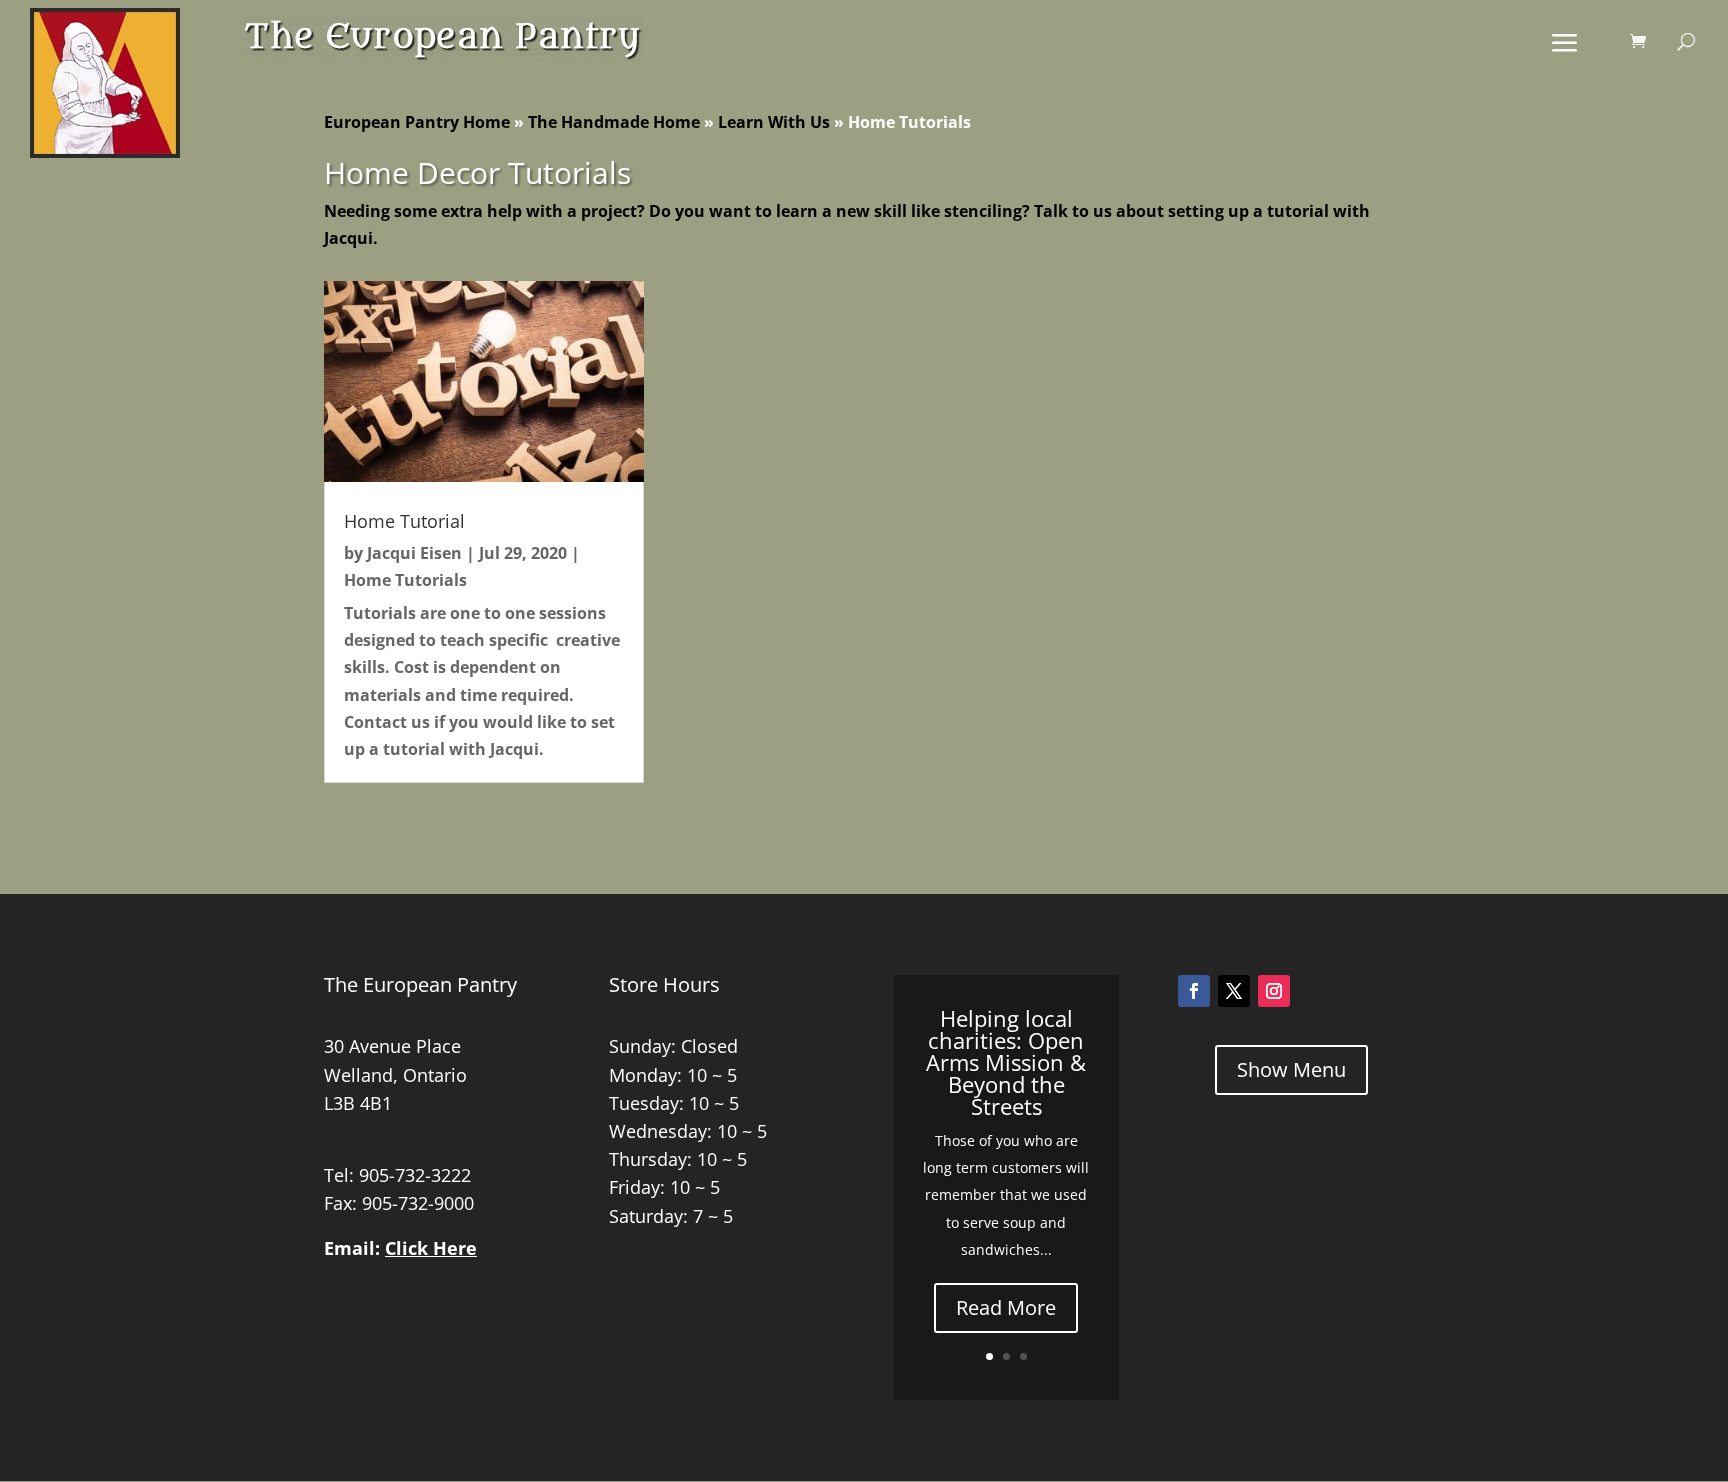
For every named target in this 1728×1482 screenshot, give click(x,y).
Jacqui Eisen (414, 553)
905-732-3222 (415, 1175)
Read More (1006, 1307)
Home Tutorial (404, 521)
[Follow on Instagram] (1274, 991)
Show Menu (1291, 1069)
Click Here (431, 1248)
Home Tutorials (405, 580)
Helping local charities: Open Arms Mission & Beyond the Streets (1006, 1062)
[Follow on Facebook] (1194, 991)
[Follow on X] (1234, 991)
